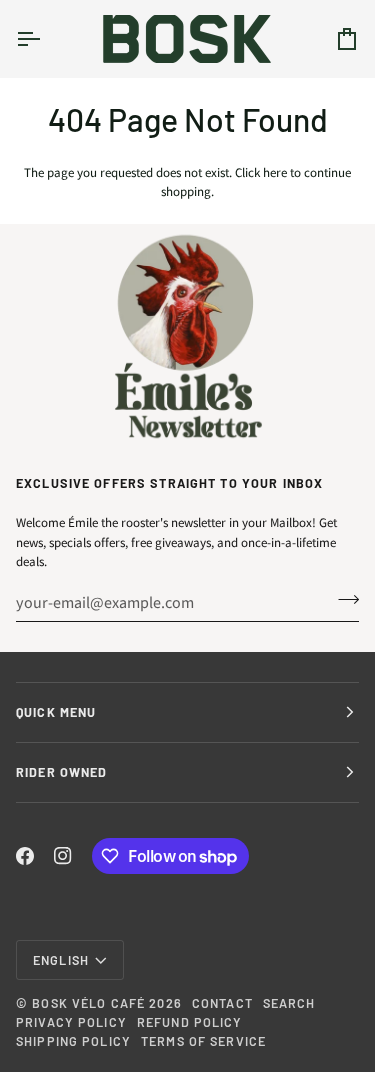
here (275, 172)
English (61, 960)
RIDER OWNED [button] (61, 772)
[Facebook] (25, 856)
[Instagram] (63, 856)
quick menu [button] (56, 712)
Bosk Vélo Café (88, 1003)
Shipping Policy (73, 1041)
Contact (222, 1003)
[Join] (342, 600)
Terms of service (203, 1041)
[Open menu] (46, 38)
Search (289, 1003)
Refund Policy (190, 1022)
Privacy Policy (71, 1022)
